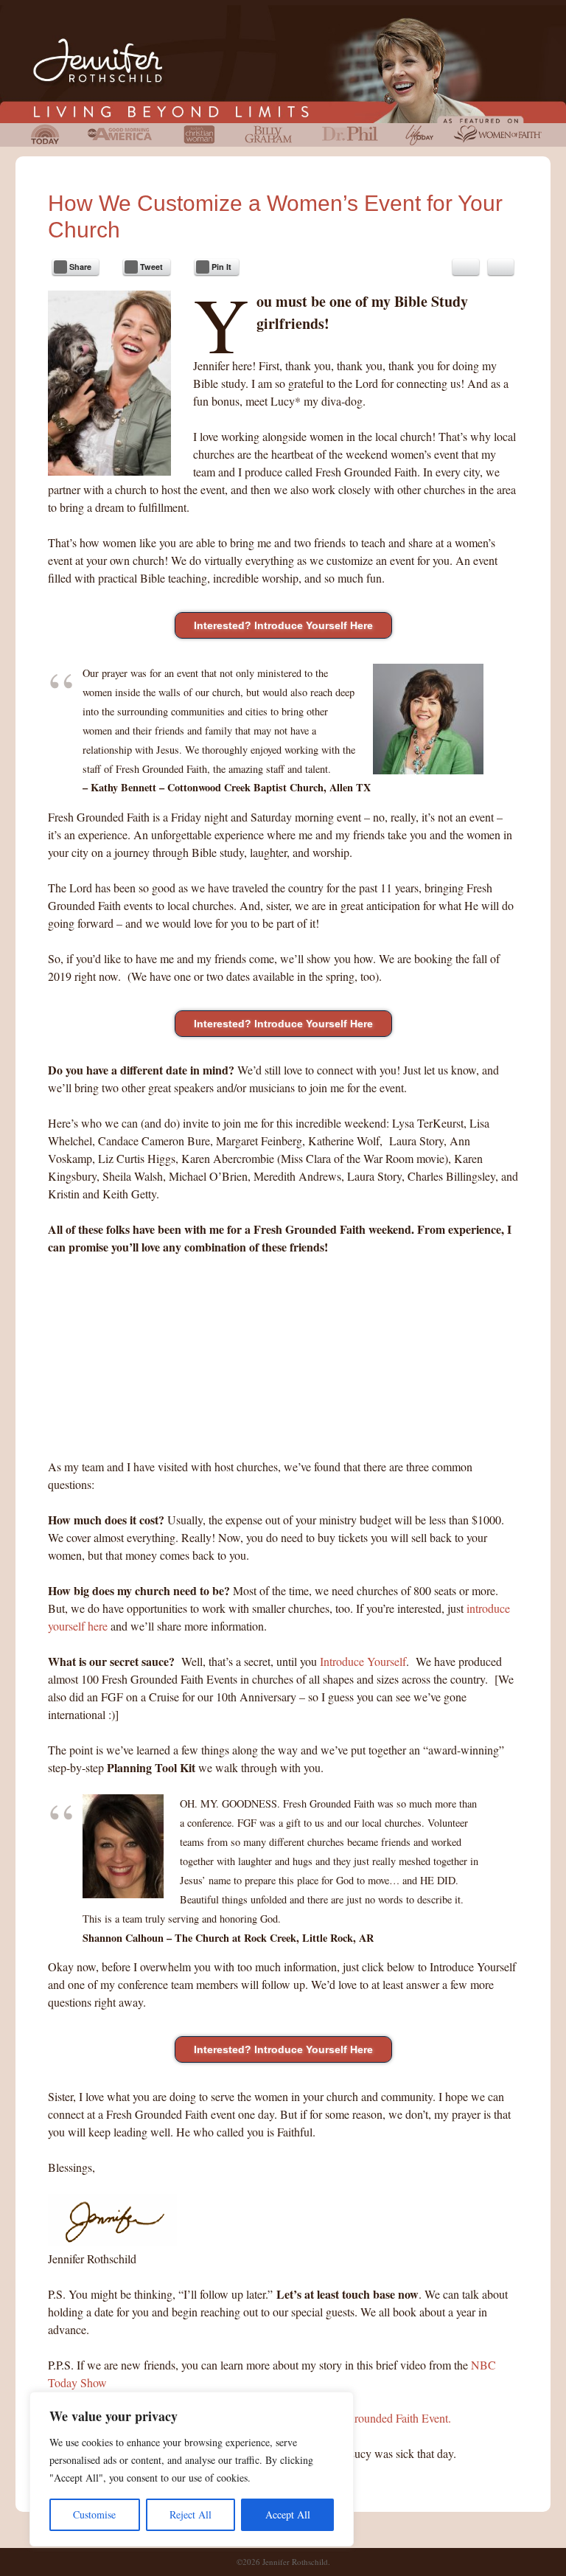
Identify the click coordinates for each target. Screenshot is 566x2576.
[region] (192, 2469)
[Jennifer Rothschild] (283, 64)
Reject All (191, 2514)
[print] (501, 267)
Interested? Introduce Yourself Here (283, 625)
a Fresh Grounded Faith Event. (380, 2418)
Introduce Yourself (363, 1661)
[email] (466, 267)
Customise (94, 2514)
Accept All (288, 2514)
